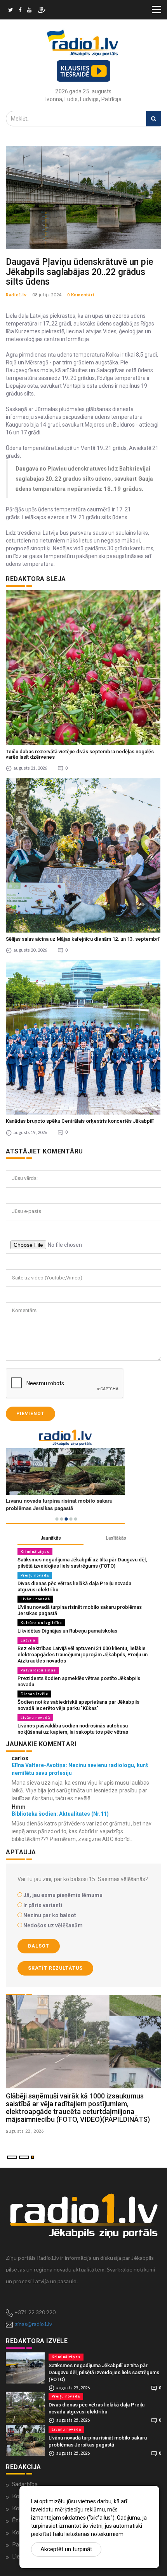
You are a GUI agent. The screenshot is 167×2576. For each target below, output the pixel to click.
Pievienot (30, 1414)
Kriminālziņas (35, 1551)
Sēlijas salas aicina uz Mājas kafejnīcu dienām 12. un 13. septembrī (83, 939)
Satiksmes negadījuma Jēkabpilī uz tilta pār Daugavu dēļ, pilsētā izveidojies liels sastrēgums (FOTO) (82, 1563)
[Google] (29, 11)
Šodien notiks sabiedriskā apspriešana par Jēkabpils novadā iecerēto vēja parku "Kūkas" (78, 1705)
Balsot (39, 1946)
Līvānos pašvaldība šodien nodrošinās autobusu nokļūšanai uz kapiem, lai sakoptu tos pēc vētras (73, 1729)
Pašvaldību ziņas (38, 1670)
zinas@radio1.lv (34, 2324)
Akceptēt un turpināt (66, 2549)
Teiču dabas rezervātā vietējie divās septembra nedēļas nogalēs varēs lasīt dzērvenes (80, 754)
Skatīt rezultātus (55, 1968)
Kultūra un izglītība (41, 1623)
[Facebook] (20, 11)
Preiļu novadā (35, 1575)
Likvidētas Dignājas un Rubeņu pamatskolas (67, 1631)
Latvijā (28, 1640)
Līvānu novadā (35, 1599)
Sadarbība (25, 2484)
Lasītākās (116, 1538)
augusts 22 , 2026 (25, 2131)
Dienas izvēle (34, 1694)
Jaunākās (51, 1538)
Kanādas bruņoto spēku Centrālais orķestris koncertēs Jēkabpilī (80, 1121)
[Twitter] (10, 11)
